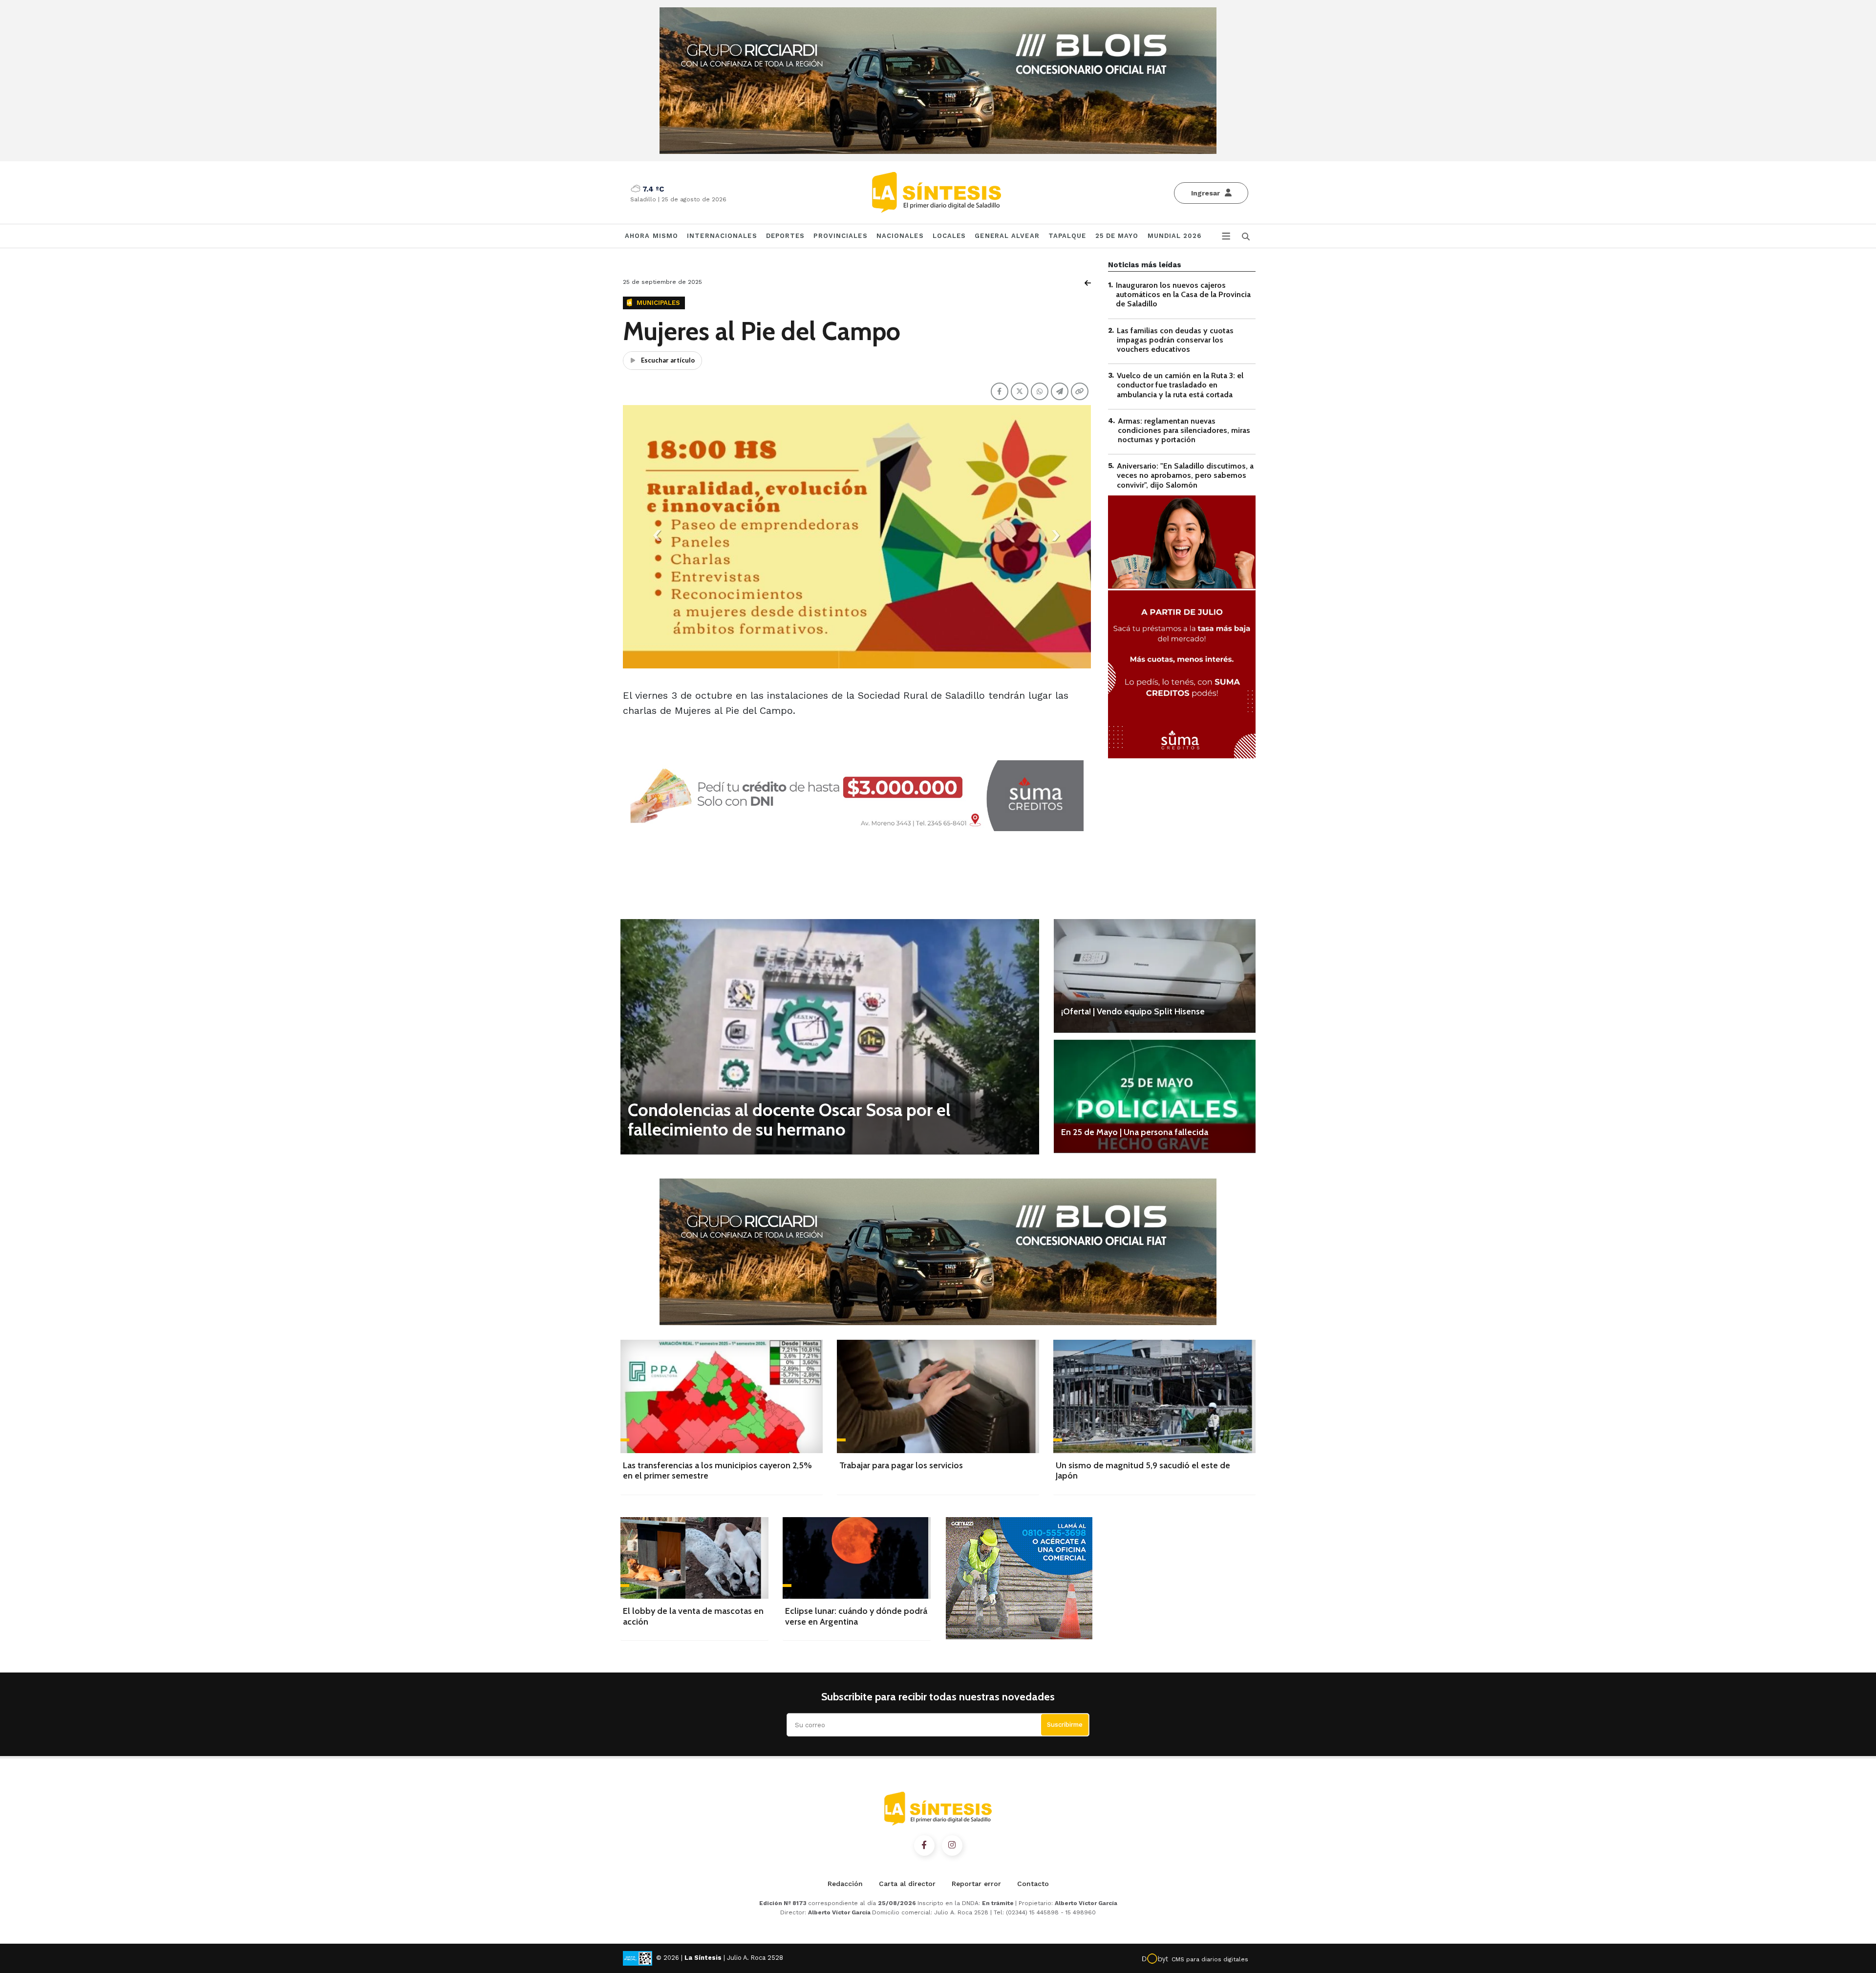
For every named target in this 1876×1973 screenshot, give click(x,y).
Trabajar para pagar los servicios (901, 1465)
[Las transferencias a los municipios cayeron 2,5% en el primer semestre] (722, 1396)
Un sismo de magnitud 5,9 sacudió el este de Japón (1143, 1471)
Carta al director (907, 1884)
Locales (949, 236)
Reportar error (976, 1884)
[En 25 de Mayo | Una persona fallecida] (1155, 1096)
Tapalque (1067, 236)
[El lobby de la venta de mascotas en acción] (694, 1558)
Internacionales (722, 236)
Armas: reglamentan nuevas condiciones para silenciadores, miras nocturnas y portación (1184, 430)
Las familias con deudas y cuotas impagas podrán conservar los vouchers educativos (1175, 340)
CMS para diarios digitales (1210, 1959)
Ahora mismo (651, 236)
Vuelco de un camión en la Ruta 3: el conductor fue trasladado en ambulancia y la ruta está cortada (1180, 385)
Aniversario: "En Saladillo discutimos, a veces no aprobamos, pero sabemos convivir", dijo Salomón (1185, 475)
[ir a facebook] (924, 1845)
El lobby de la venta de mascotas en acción (693, 1616)
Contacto (1033, 1884)
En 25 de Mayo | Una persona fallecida (1135, 1132)
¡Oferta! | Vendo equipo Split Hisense (1133, 1011)
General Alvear (1007, 236)
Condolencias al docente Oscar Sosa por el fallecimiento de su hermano (789, 1119)
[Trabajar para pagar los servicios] (938, 1396)
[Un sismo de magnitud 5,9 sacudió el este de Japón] (1154, 1396)
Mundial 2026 (1174, 236)
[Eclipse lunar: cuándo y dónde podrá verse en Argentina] (857, 1558)
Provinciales (840, 236)
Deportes (786, 236)
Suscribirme (1065, 1725)
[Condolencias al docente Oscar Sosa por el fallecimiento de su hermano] (830, 1037)
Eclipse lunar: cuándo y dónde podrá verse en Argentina (856, 1616)
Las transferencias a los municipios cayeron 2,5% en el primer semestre (717, 1471)
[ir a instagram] (952, 1845)
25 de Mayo (1117, 236)
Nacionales (900, 236)
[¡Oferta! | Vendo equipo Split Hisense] (1155, 976)
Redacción (845, 1884)
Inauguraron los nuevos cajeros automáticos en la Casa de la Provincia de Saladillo (1183, 294)
